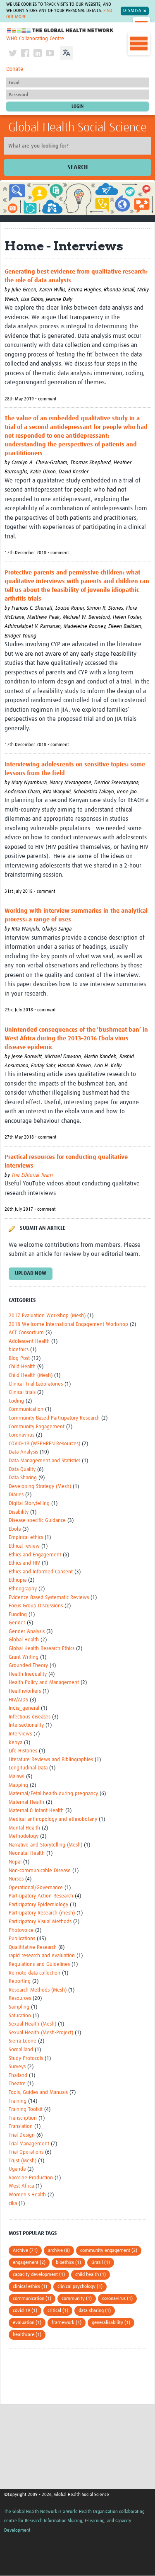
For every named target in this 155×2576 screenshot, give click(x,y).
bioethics (19, 1350)
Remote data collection (35, 1973)
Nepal (15, 1862)
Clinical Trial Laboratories (36, 1384)
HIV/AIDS (18, 1700)
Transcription (23, 2118)
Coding (16, 1401)
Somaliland (21, 2050)
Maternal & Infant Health (36, 1811)
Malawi (17, 1777)
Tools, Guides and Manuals (38, 2093)
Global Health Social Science (77, 128)
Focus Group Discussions (36, 1606)
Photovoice (21, 1930)
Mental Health (24, 1828)
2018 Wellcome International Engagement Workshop (68, 1324)
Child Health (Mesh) (31, 1375)
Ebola (15, 1529)
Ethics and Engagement (35, 1555)
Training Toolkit (26, 2110)
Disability (19, 1512)
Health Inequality (28, 1674)
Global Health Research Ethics (42, 1649)
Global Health (24, 1640)
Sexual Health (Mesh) (32, 2024)
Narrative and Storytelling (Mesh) (45, 1845)
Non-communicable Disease (40, 1871)
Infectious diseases (30, 1717)
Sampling (19, 2007)
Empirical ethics (26, 1538)
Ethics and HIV (24, 1563)
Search (77, 167)
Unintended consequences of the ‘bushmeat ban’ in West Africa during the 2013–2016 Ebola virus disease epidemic (76, 1038)
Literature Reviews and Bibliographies (51, 1760)
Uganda (17, 2169)
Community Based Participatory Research (54, 1418)
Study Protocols (26, 2059)
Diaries (16, 1495)
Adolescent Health (29, 1341)
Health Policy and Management (44, 1683)
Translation (21, 2126)
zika (13, 2204)
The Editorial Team (32, 1175)
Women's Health (27, 2195)
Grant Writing (24, 1657)
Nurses (16, 1879)
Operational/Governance (36, 1888)
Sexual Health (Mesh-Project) (41, 2033)
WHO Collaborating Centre (35, 39)
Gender (17, 1623)
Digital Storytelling (29, 1504)
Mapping (18, 1785)
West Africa (21, 2186)
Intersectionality (26, 1725)
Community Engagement (37, 1427)
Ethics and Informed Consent (41, 1572)
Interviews (20, 1734)
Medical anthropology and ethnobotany (53, 1819)
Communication (26, 1409)
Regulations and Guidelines (39, 1964)
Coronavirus (21, 1435)
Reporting (20, 1981)
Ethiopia (18, 1580)
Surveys (17, 2067)
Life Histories (23, 1751)
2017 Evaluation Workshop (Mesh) (47, 1316)
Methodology (24, 1836)
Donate (15, 69)
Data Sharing (23, 1478)
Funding (18, 1615)
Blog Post (19, 1358)
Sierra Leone (23, 2041)
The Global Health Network (60, 30)
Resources (20, 1998)
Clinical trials (22, 1392)
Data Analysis (23, 1452)
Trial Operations (26, 2152)
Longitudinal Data (28, 1768)
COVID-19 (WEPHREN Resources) (44, 1444)
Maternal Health (26, 1802)
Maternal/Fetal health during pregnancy (53, 1794)
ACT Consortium (26, 1333)
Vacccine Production (31, 2178)
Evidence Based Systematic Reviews (49, 1598)
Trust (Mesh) (23, 2161)
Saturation (20, 2016)
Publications (22, 1939)
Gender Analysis (27, 1632)
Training (18, 2101)
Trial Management (29, 2144)
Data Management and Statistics (44, 1461)
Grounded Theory (28, 1666)
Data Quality (22, 1470)
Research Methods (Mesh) (38, 1990)
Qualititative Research (33, 1947)
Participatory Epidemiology (38, 1905)
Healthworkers (25, 1691)
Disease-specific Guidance (37, 1521)
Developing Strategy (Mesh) (40, 1487)
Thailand (18, 2076)
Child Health (22, 1367)
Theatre (17, 2084)
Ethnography (23, 1589)
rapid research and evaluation (42, 1956)
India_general (24, 1708)
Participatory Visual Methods (40, 1922)
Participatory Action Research (41, 1896)
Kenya (15, 1743)
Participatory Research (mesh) (42, 1913)
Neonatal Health (27, 1853)
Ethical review (24, 1546)
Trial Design (22, 2135)
